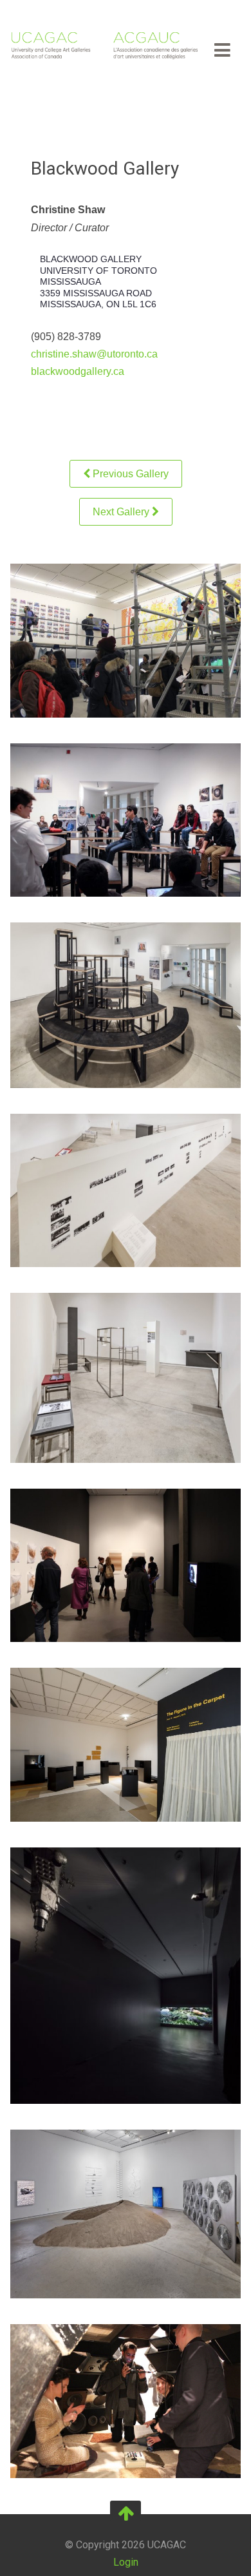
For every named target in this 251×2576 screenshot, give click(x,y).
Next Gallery (122, 512)
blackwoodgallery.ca (78, 371)
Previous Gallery (129, 474)
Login (126, 2562)
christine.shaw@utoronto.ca (94, 354)
